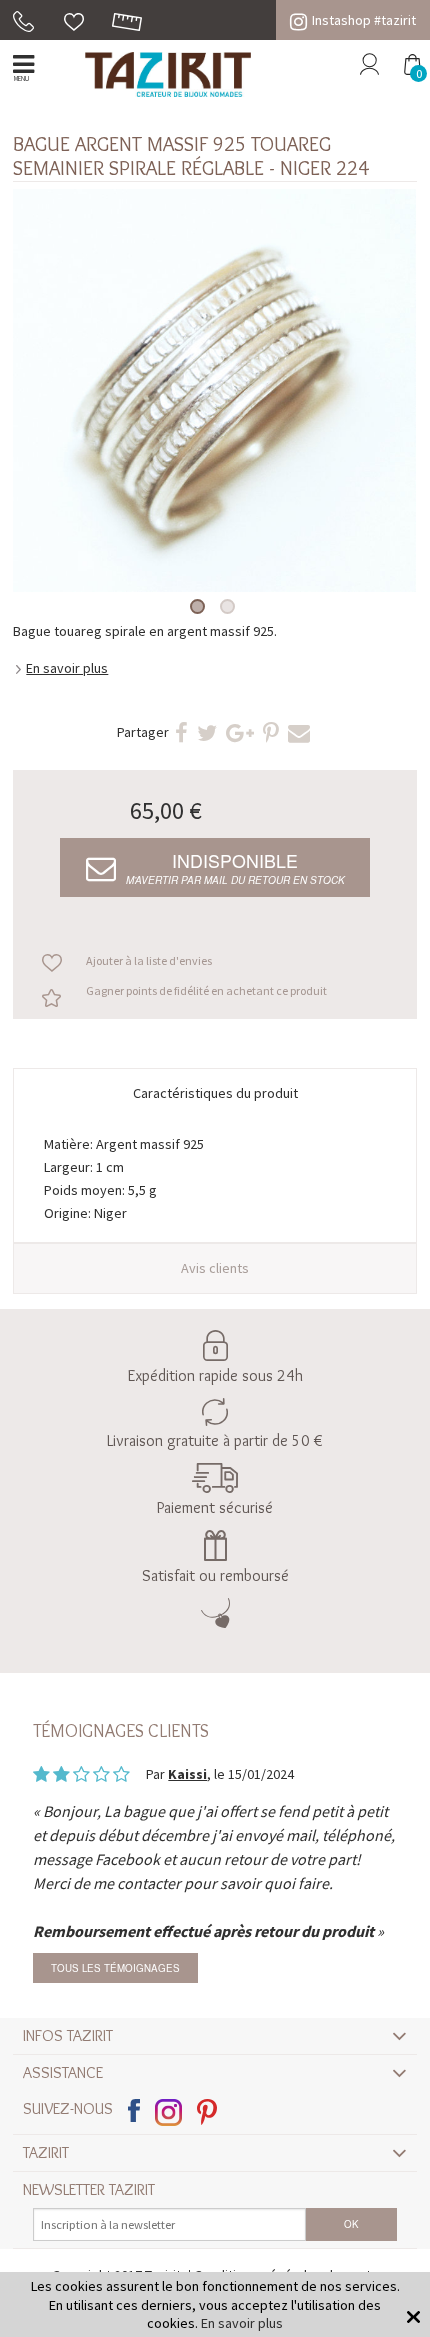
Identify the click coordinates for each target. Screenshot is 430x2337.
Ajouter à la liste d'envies (149, 960)
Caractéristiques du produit (215, 1093)
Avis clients (215, 1268)
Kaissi (187, 1774)
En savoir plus (67, 668)
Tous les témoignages (115, 1968)
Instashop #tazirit (364, 20)
